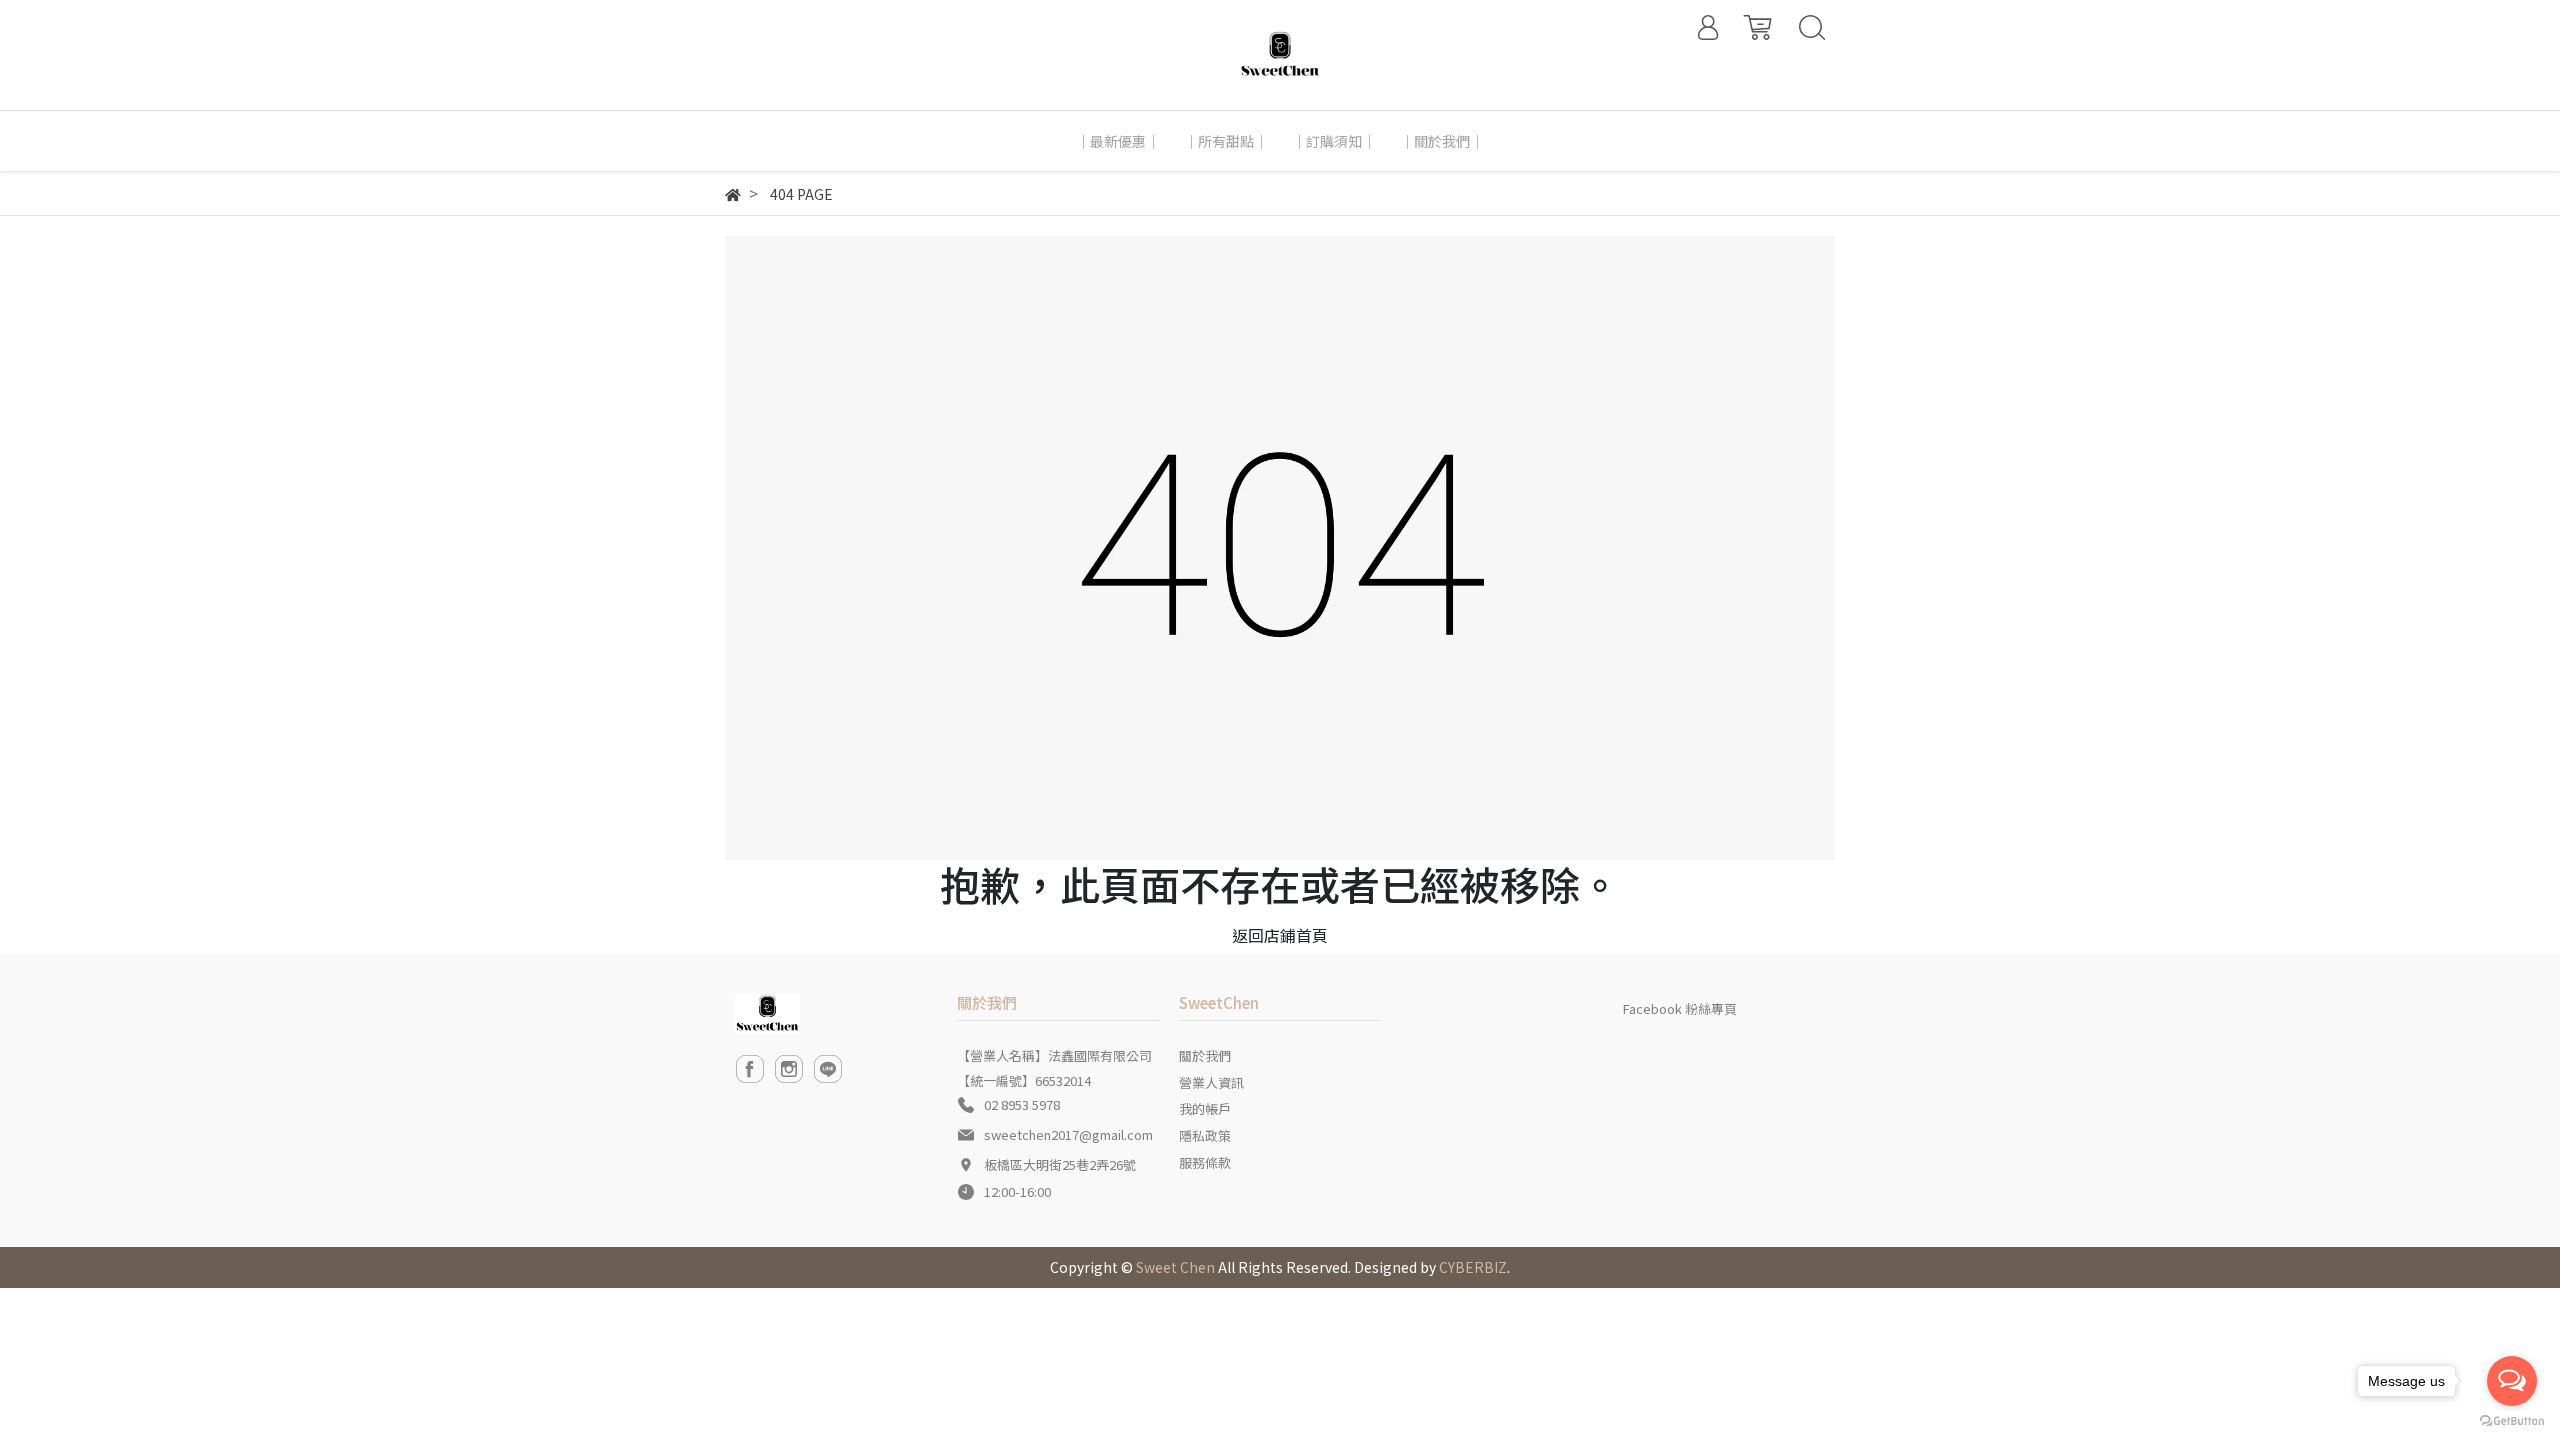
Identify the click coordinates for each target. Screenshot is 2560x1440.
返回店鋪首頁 (1280, 935)
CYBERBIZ (1473, 1267)
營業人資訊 (1211, 1082)
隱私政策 (1205, 1135)
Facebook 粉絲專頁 (1680, 1008)
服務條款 (1205, 1162)
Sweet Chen (1175, 1267)
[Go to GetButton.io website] (2512, 1419)
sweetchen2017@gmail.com (1068, 1134)
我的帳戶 (1205, 1108)
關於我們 (1205, 1055)
